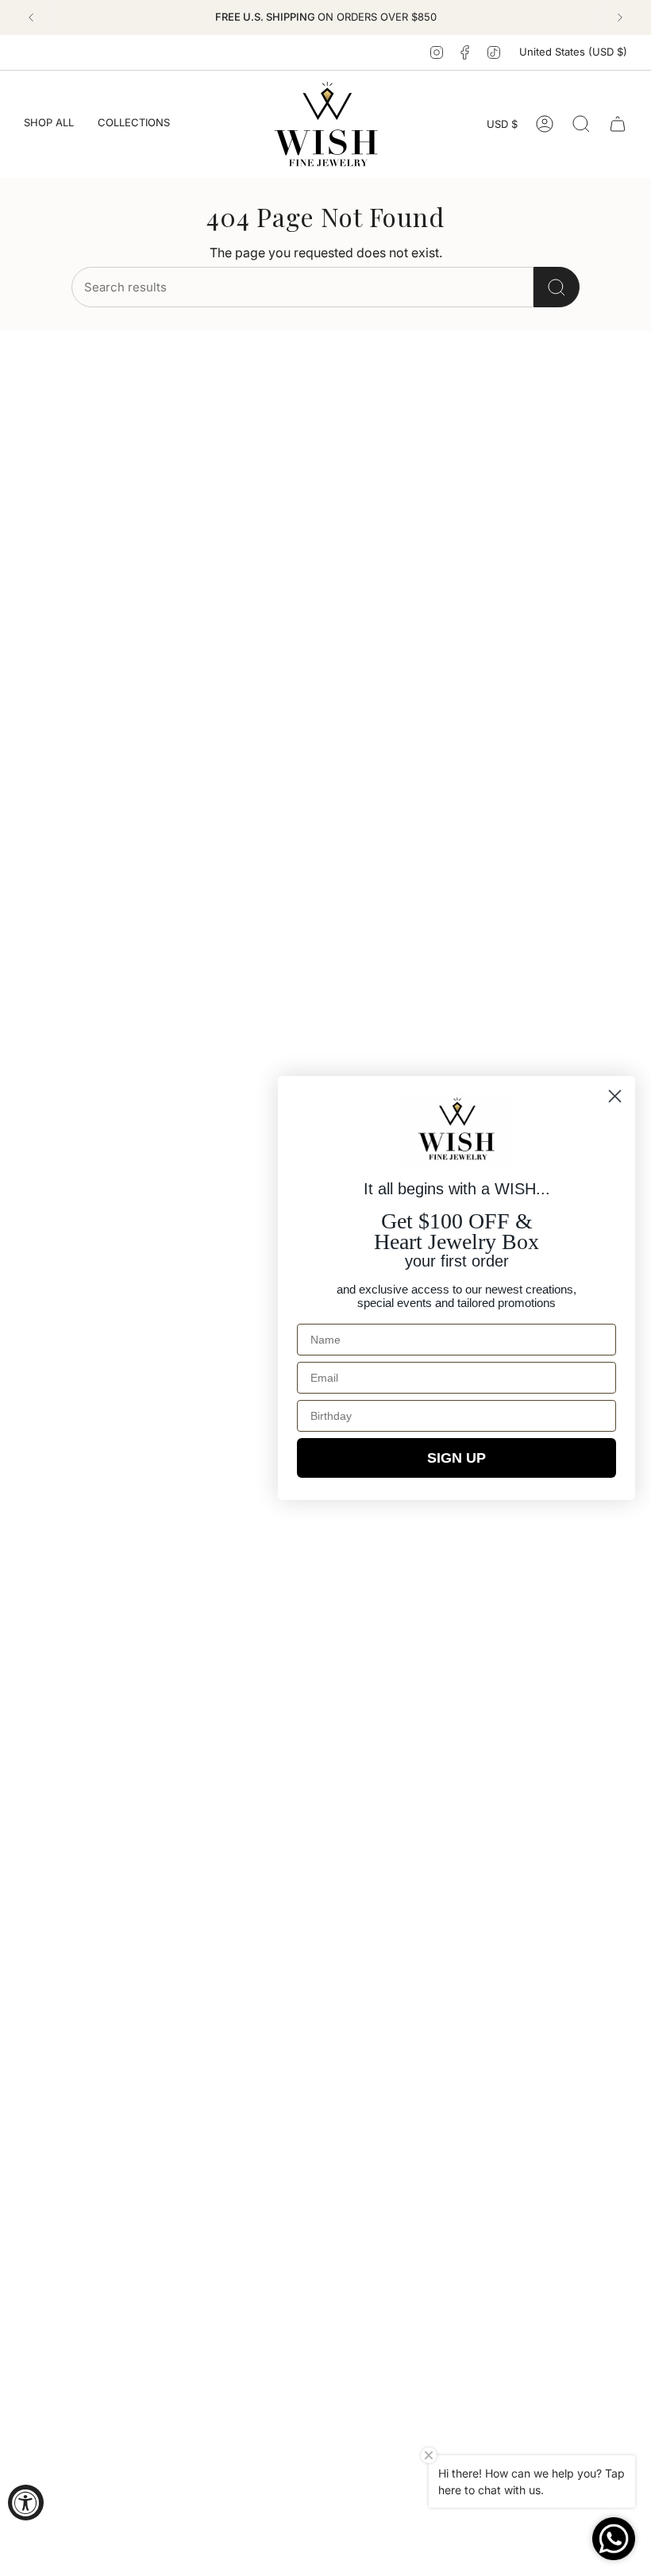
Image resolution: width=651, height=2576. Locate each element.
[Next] (620, 17)
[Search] (557, 287)
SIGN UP (456, 1458)
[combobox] (302, 287)
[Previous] (31, 17)
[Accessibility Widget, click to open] (26, 2503)
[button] (49, 124)
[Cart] (618, 124)
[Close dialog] (615, 1096)
